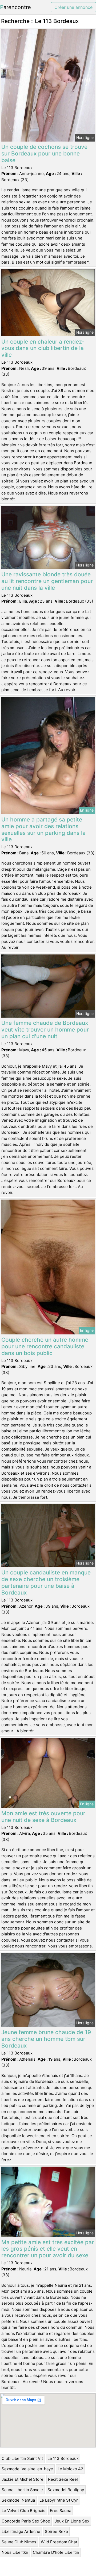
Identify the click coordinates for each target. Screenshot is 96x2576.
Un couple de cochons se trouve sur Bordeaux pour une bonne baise (44, 153)
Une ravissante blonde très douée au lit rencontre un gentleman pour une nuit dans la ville (47, 581)
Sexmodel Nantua (18, 2500)
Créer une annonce (73, 7)
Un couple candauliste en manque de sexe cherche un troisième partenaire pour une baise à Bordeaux (46, 1582)
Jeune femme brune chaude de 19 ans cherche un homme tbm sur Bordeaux (46, 2039)
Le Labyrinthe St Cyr (59, 2500)
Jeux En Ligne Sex (72, 2521)
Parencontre (15, 7)
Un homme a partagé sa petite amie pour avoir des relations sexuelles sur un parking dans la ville (43, 830)
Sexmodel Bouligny (66, 2490)
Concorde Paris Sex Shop (26, 2521)
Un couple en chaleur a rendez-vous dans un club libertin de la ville (43, 348)
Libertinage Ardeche (21, 2531)
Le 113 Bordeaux (63, 2458)
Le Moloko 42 (70, 2469)
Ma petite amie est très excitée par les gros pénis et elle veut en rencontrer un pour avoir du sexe (48, 2249)
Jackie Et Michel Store (23, 2479)
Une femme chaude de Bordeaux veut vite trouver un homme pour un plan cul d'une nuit (45, 1030)
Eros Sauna (61, 2511)
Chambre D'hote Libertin (56, 2552)
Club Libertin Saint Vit (22, 2458)
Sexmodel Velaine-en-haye (27, 2469)
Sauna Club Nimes (19, 2542)
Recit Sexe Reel (63, 2479)
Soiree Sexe (56, 2531)
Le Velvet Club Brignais (23, 2511)
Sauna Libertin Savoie (22, 2490)
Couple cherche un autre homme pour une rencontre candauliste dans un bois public (45, 1346)
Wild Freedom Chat (59, 2542)
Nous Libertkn (15, 2552)
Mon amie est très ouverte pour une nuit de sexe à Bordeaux (43, 1817)
